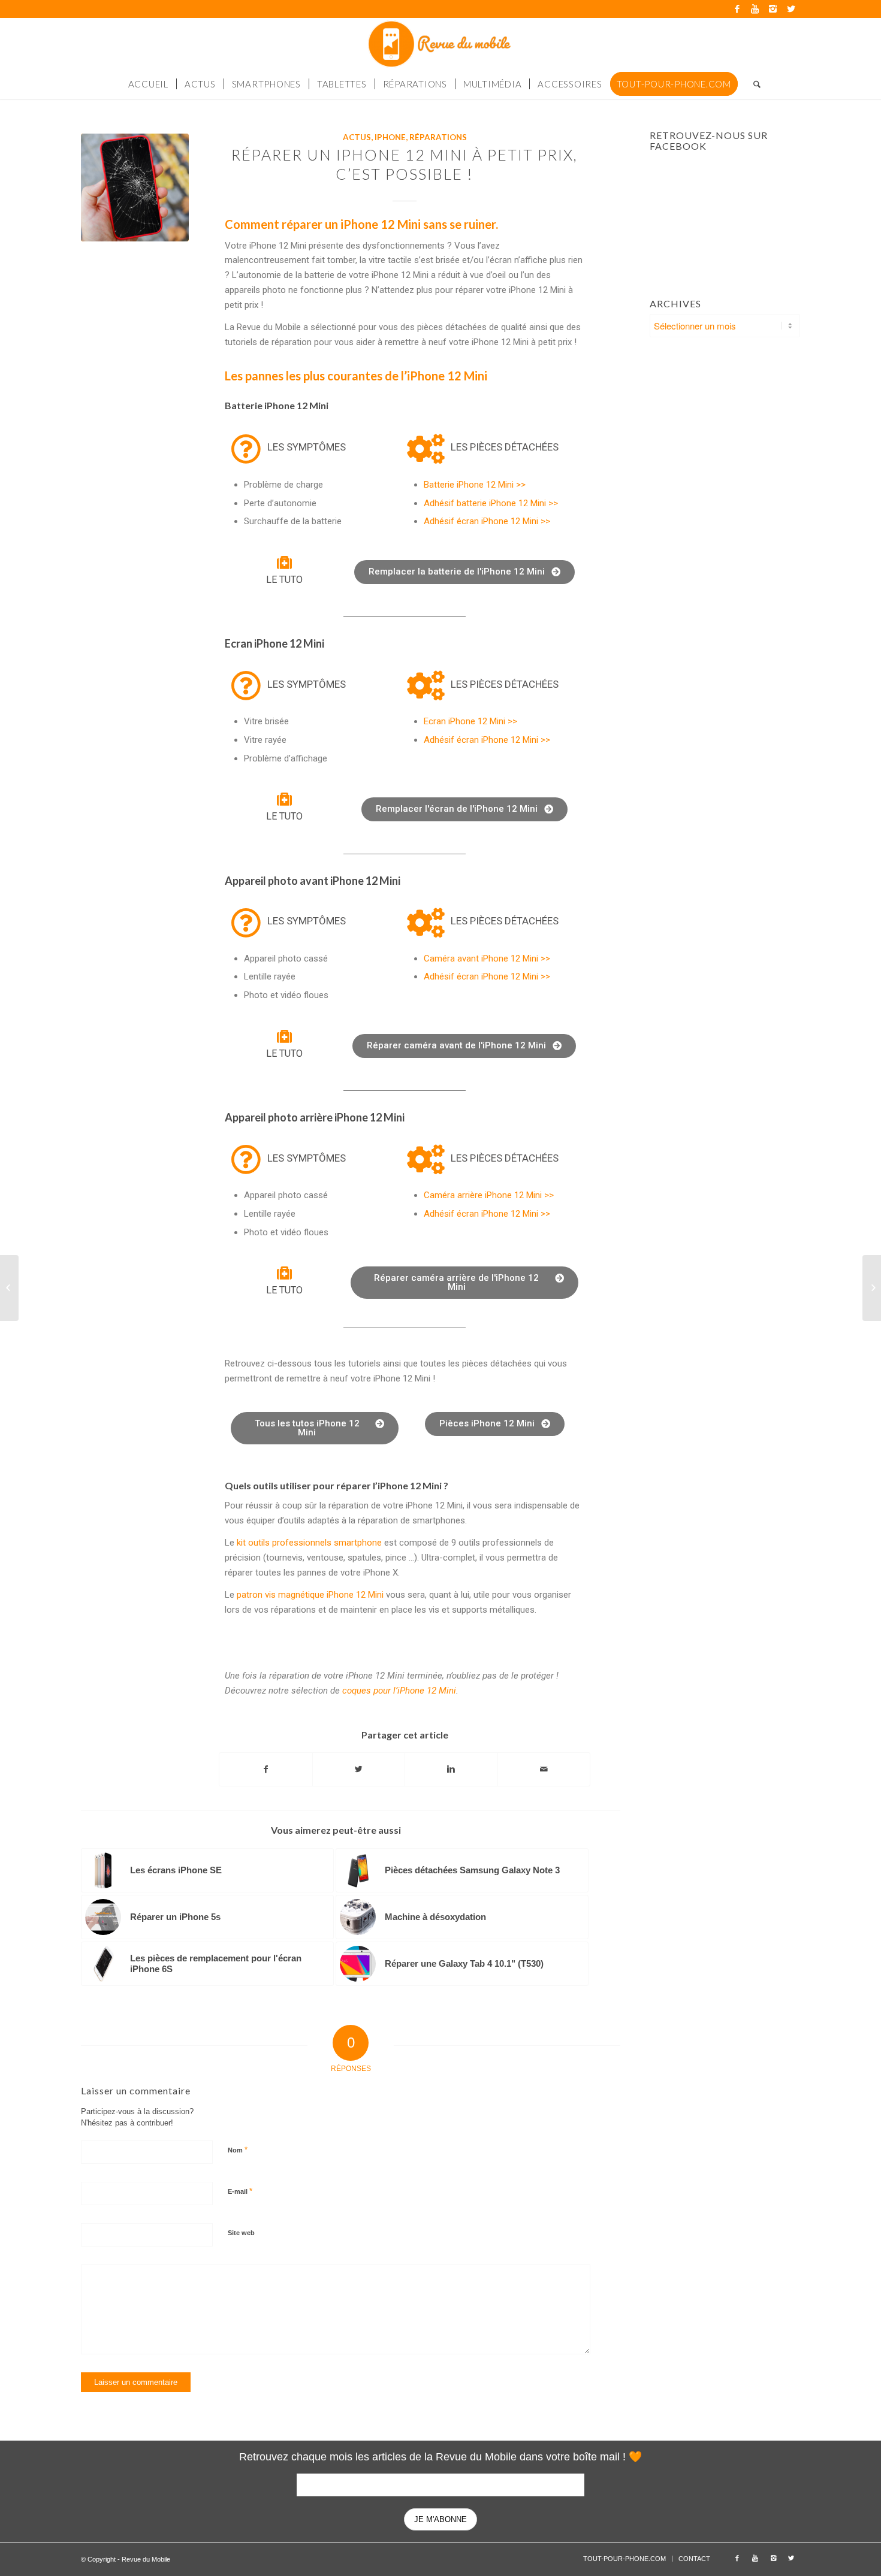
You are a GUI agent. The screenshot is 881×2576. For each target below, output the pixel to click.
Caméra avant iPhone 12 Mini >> (487, 959)
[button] (464, 572)
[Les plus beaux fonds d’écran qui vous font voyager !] (9, 1288)
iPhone (390, 137)
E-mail (240, 2191)
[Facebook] (737, 9)
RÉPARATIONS (438, 137)
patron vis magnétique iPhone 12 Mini (310, 1595)
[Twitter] (791, 9)
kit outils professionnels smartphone (309, 1543)
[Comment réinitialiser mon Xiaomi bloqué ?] (872, 1288)
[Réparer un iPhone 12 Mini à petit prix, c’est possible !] (135, 188)
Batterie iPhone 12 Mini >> (475, 485)
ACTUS (357, 137)
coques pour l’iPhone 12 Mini (399, 1691)
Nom (238, 2150)
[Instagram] (773, 9)
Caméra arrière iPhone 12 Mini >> (489, 1195)
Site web (241, 2233)
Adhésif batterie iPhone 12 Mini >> (491, 503)
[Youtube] (755, 9)
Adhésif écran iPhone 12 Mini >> (487, 521)
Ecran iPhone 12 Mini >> (470, 721)
